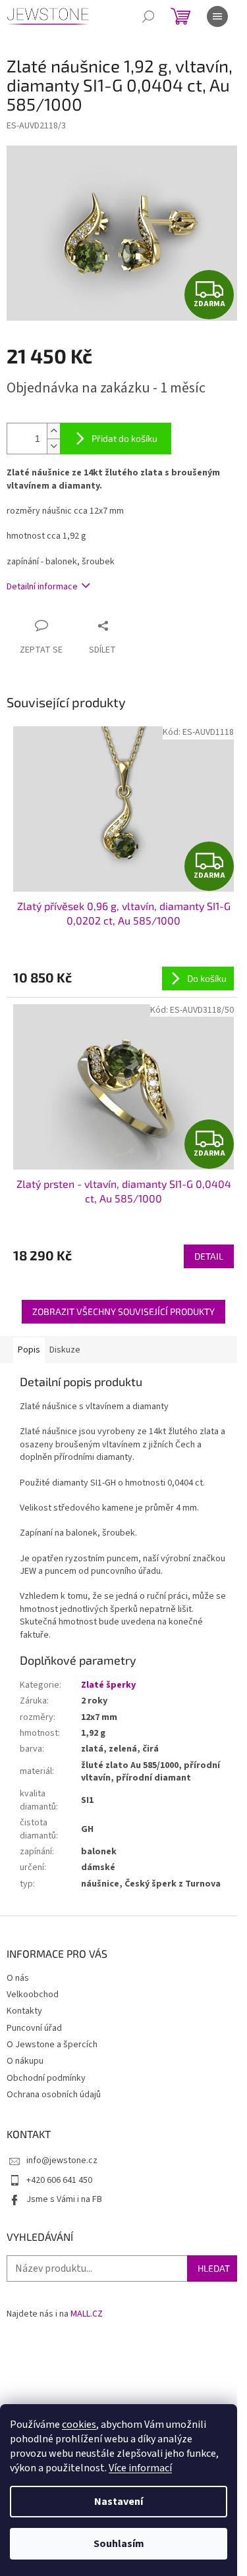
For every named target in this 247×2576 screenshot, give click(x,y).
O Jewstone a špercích (52, 2045)
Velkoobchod (33, 1995)
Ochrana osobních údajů (54, 2095)
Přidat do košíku (124, 438)
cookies (79, 2425)
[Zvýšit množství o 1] (53, 431)
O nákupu (25, 2061)
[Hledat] (148, 16)
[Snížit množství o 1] (53, 446)
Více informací (140, 2468)
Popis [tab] (29, 1350)
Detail (209, 1256)
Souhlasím (119, 2544)
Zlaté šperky (108, 1685)
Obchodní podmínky (46, 2078)
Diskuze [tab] (65, 1350)
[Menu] (217, 16)
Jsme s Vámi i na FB (64, 2199)
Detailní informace (42, 587)
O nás (18, 1978)
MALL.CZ (87, 2314)
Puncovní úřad (34, 2028)
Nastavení (119, 2502)
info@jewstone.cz (62, 2160)
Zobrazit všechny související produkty (123, 1311)
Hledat (214, 2268)
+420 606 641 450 (59, 2180)
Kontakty (24, 2011)
